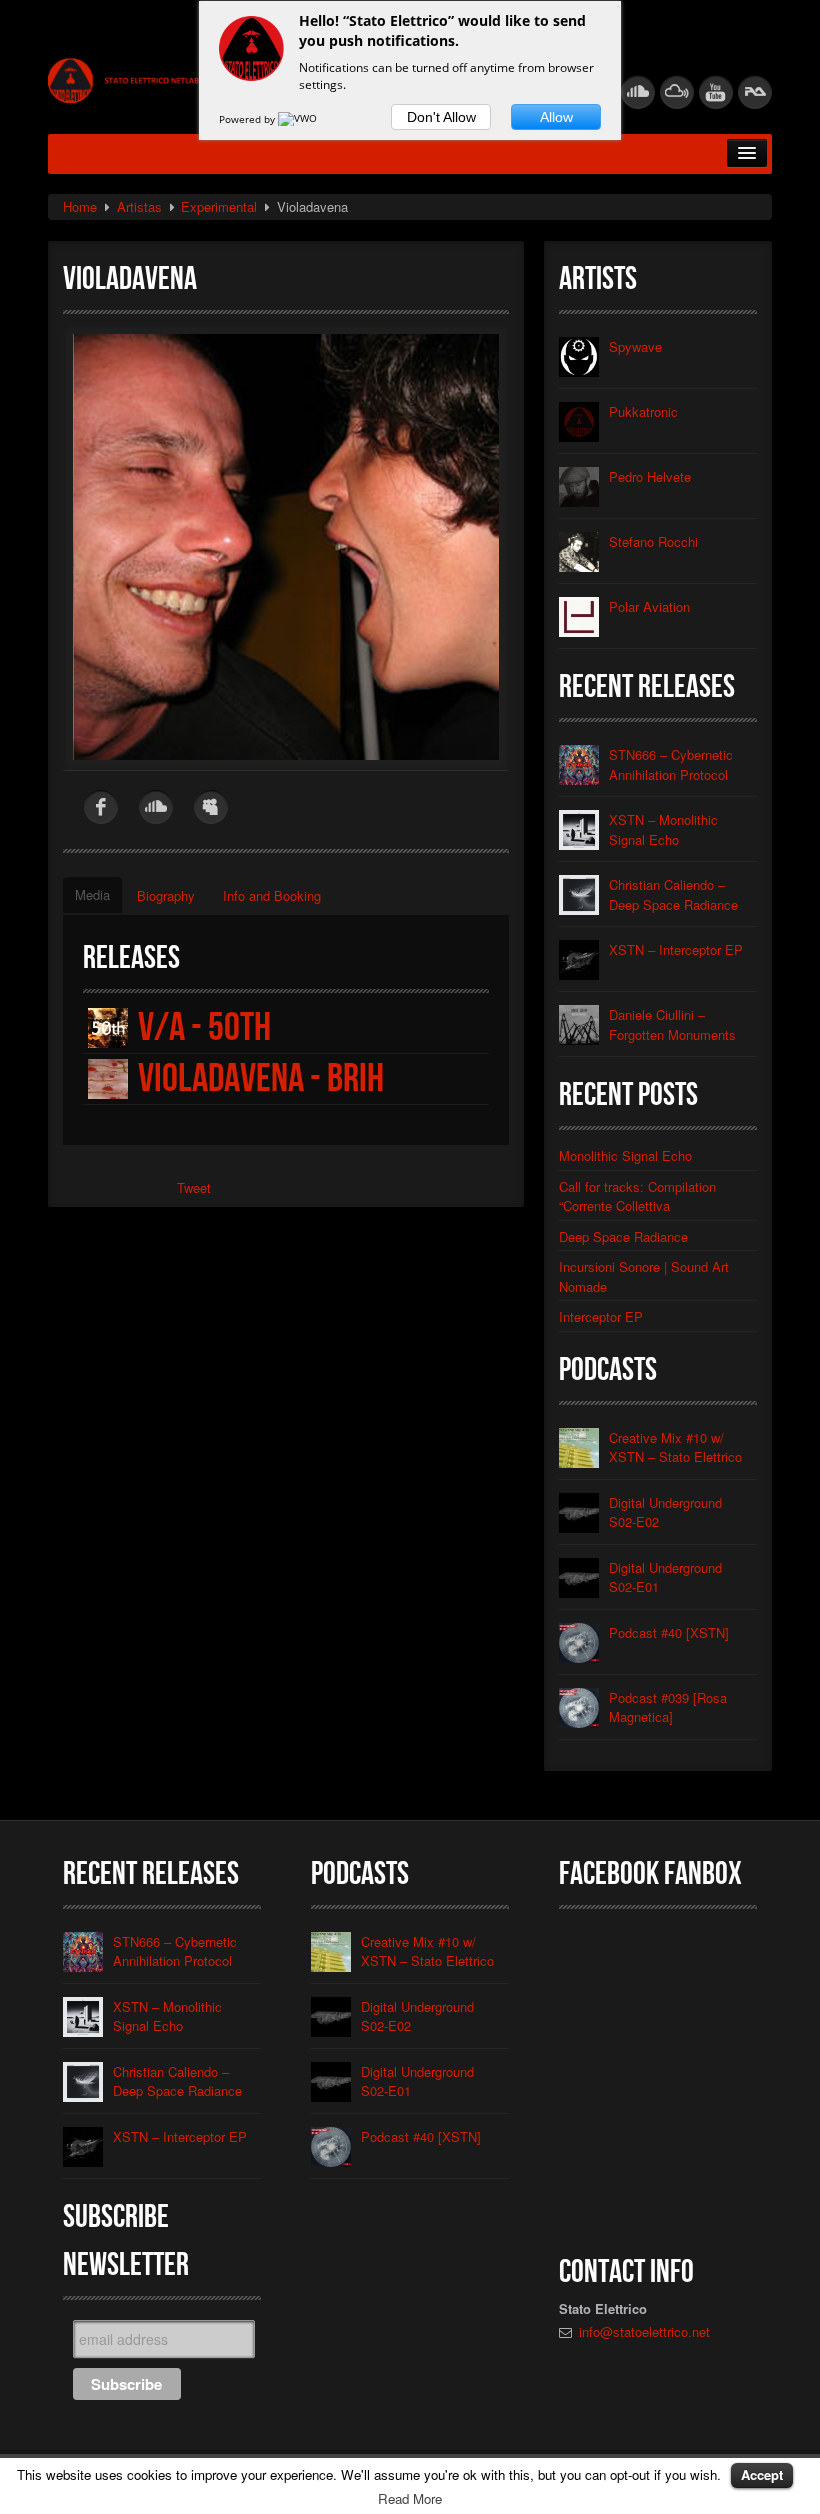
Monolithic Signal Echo (625, 1155)
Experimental (219, 206)
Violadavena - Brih (261, 1079)
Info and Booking (272, 895)
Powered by (248, 119)
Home (80, 206)
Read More (410, 2498)
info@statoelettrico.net (644, 2331)
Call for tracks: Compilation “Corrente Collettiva (637, 1196)
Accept (762, 2474)
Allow (556, 117)
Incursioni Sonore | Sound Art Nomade (644, 1276)
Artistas (139, 206)
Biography (166, 895)
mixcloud (677, 92)
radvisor (755, 92)
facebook (101, 807)
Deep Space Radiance (623, 1236)
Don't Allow (441, 117)
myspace (211, 807)
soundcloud (638, 92)
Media (92, 894)
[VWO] (299, 119)
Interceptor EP (601, 1316)
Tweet (194, 1187)
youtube (716, 92)
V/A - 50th (204, 1028)
